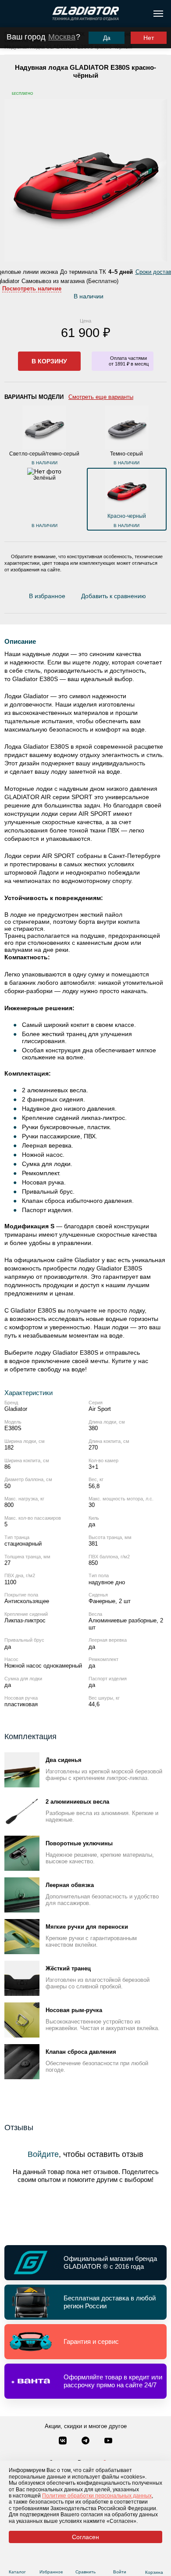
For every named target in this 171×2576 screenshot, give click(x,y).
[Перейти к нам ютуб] (108, 2441)
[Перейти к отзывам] (151, 598)
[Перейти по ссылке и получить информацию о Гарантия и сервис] (85, 2342)
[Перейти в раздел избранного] (52, 2561)
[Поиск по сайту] (10, 14)
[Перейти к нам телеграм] (86, 2441)
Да (107, 38)
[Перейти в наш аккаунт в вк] (64, 2441)
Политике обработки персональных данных (97, 2496)
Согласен (85, 2537)
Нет (149, 38)
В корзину (49, 361)
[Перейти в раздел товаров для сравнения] (86, 2561)
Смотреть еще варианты (101, 397)
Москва (62, 37)
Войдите (43, 2154)
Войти (120, 2572)
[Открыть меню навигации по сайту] (158, 14)
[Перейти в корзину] (154, 2562)
